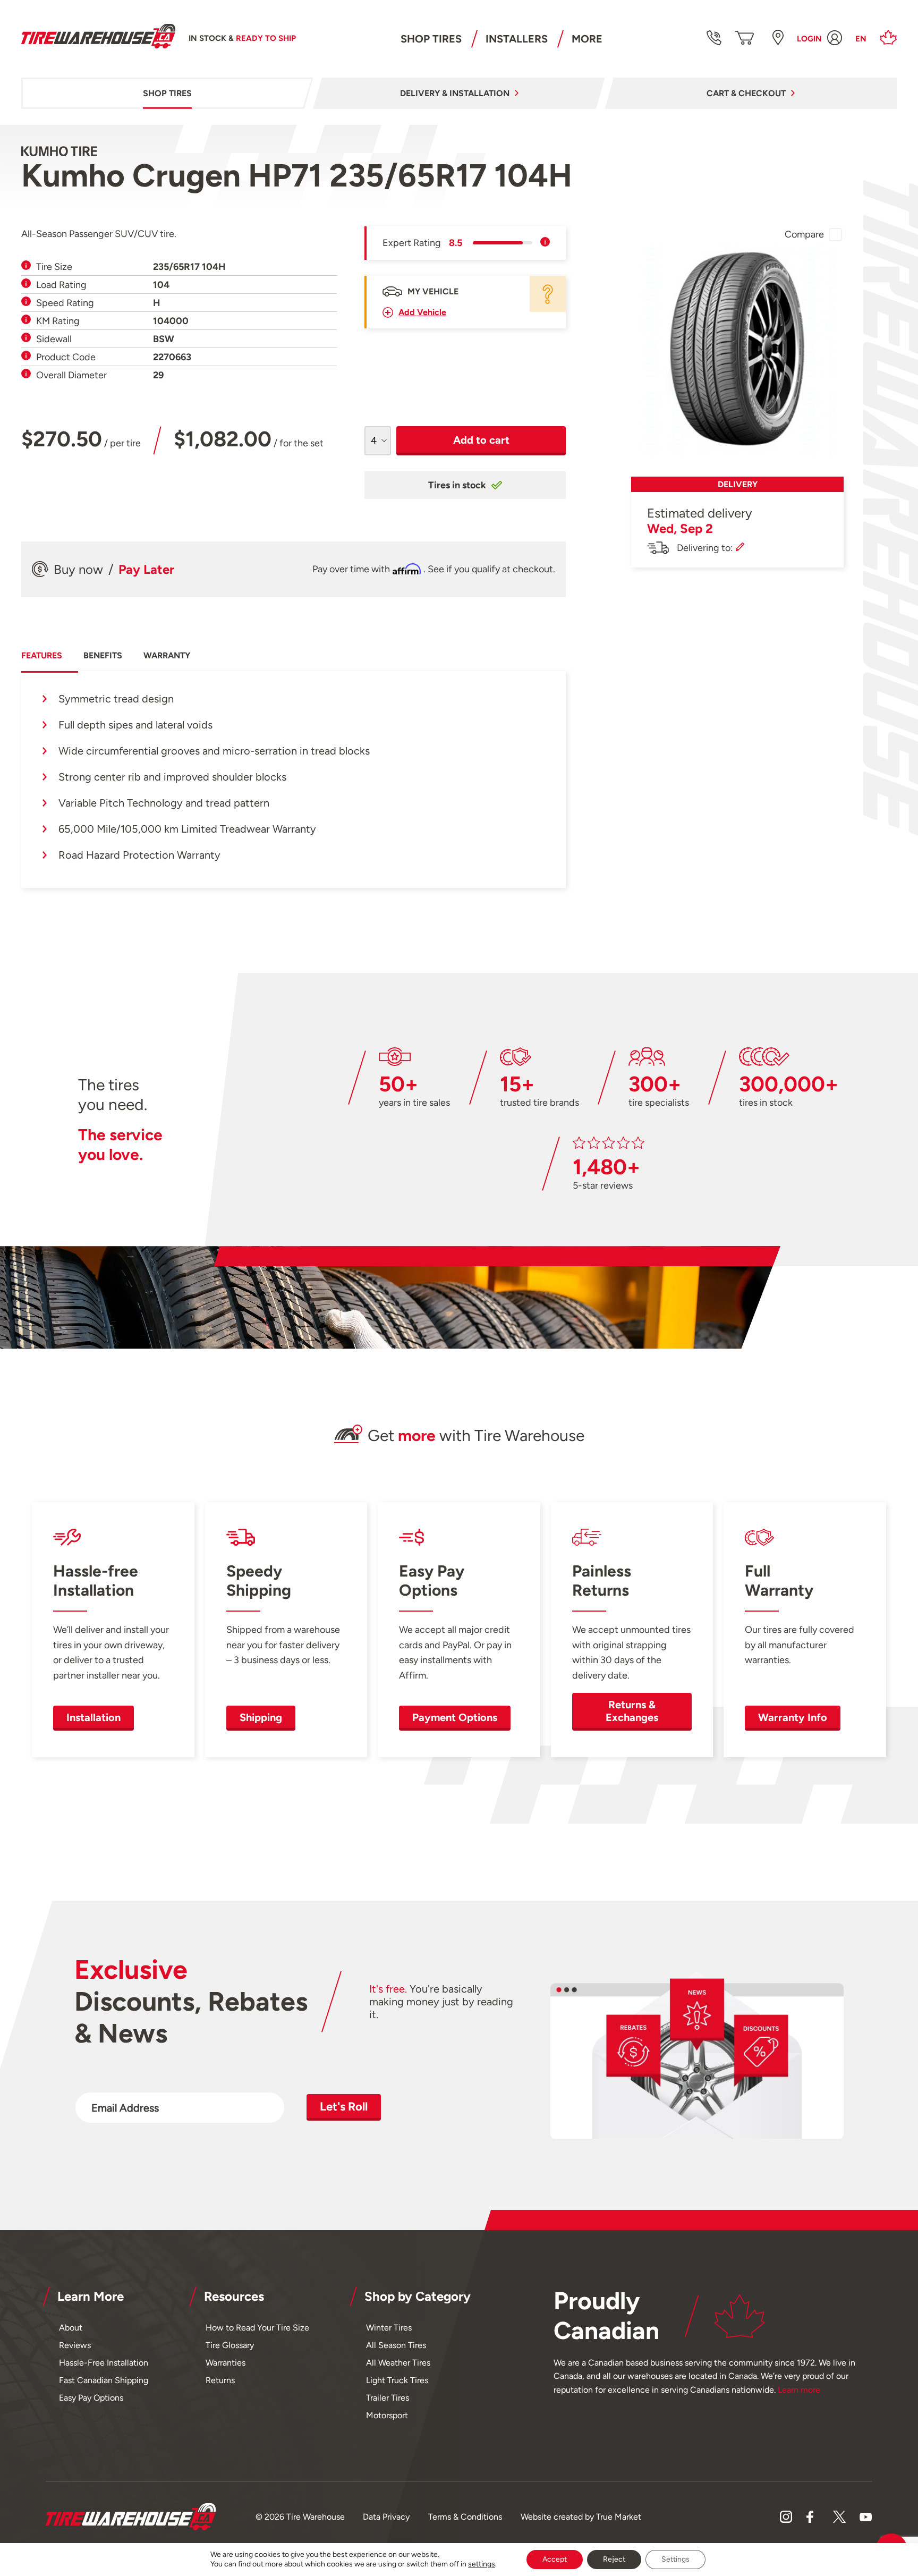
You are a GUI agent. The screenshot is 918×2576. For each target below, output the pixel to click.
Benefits (103, 655)
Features (42, 655)
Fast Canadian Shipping (104, 2380)
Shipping (261, 1717)
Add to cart (481, 440)
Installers (517, 39)
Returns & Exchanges (632, 1711)
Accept (555, 2559)
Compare (804, 234)
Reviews (75, 2345)
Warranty (167, 655)
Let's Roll (344, 2107)
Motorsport (387, 2415)
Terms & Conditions (465, 2517)
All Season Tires (396, 2345)
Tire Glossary (230, 2345)
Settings (675, 2559)
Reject (614, 2559)
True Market (619, 2517)
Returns (220, 2380)
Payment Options (455, 1717)
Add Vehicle (422, 312)
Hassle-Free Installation (104, 2363)
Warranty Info (793, 1717)
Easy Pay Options (91, 2398)
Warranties (226, 2363)
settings (482, 2564)
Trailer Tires (388, 2398)
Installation (93, 1717)
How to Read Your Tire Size (257, 2328)
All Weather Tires (398, 2363)
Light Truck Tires (397, 2380)
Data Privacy (386, 2517)
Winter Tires (389, 2328)
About (71, 2328)
